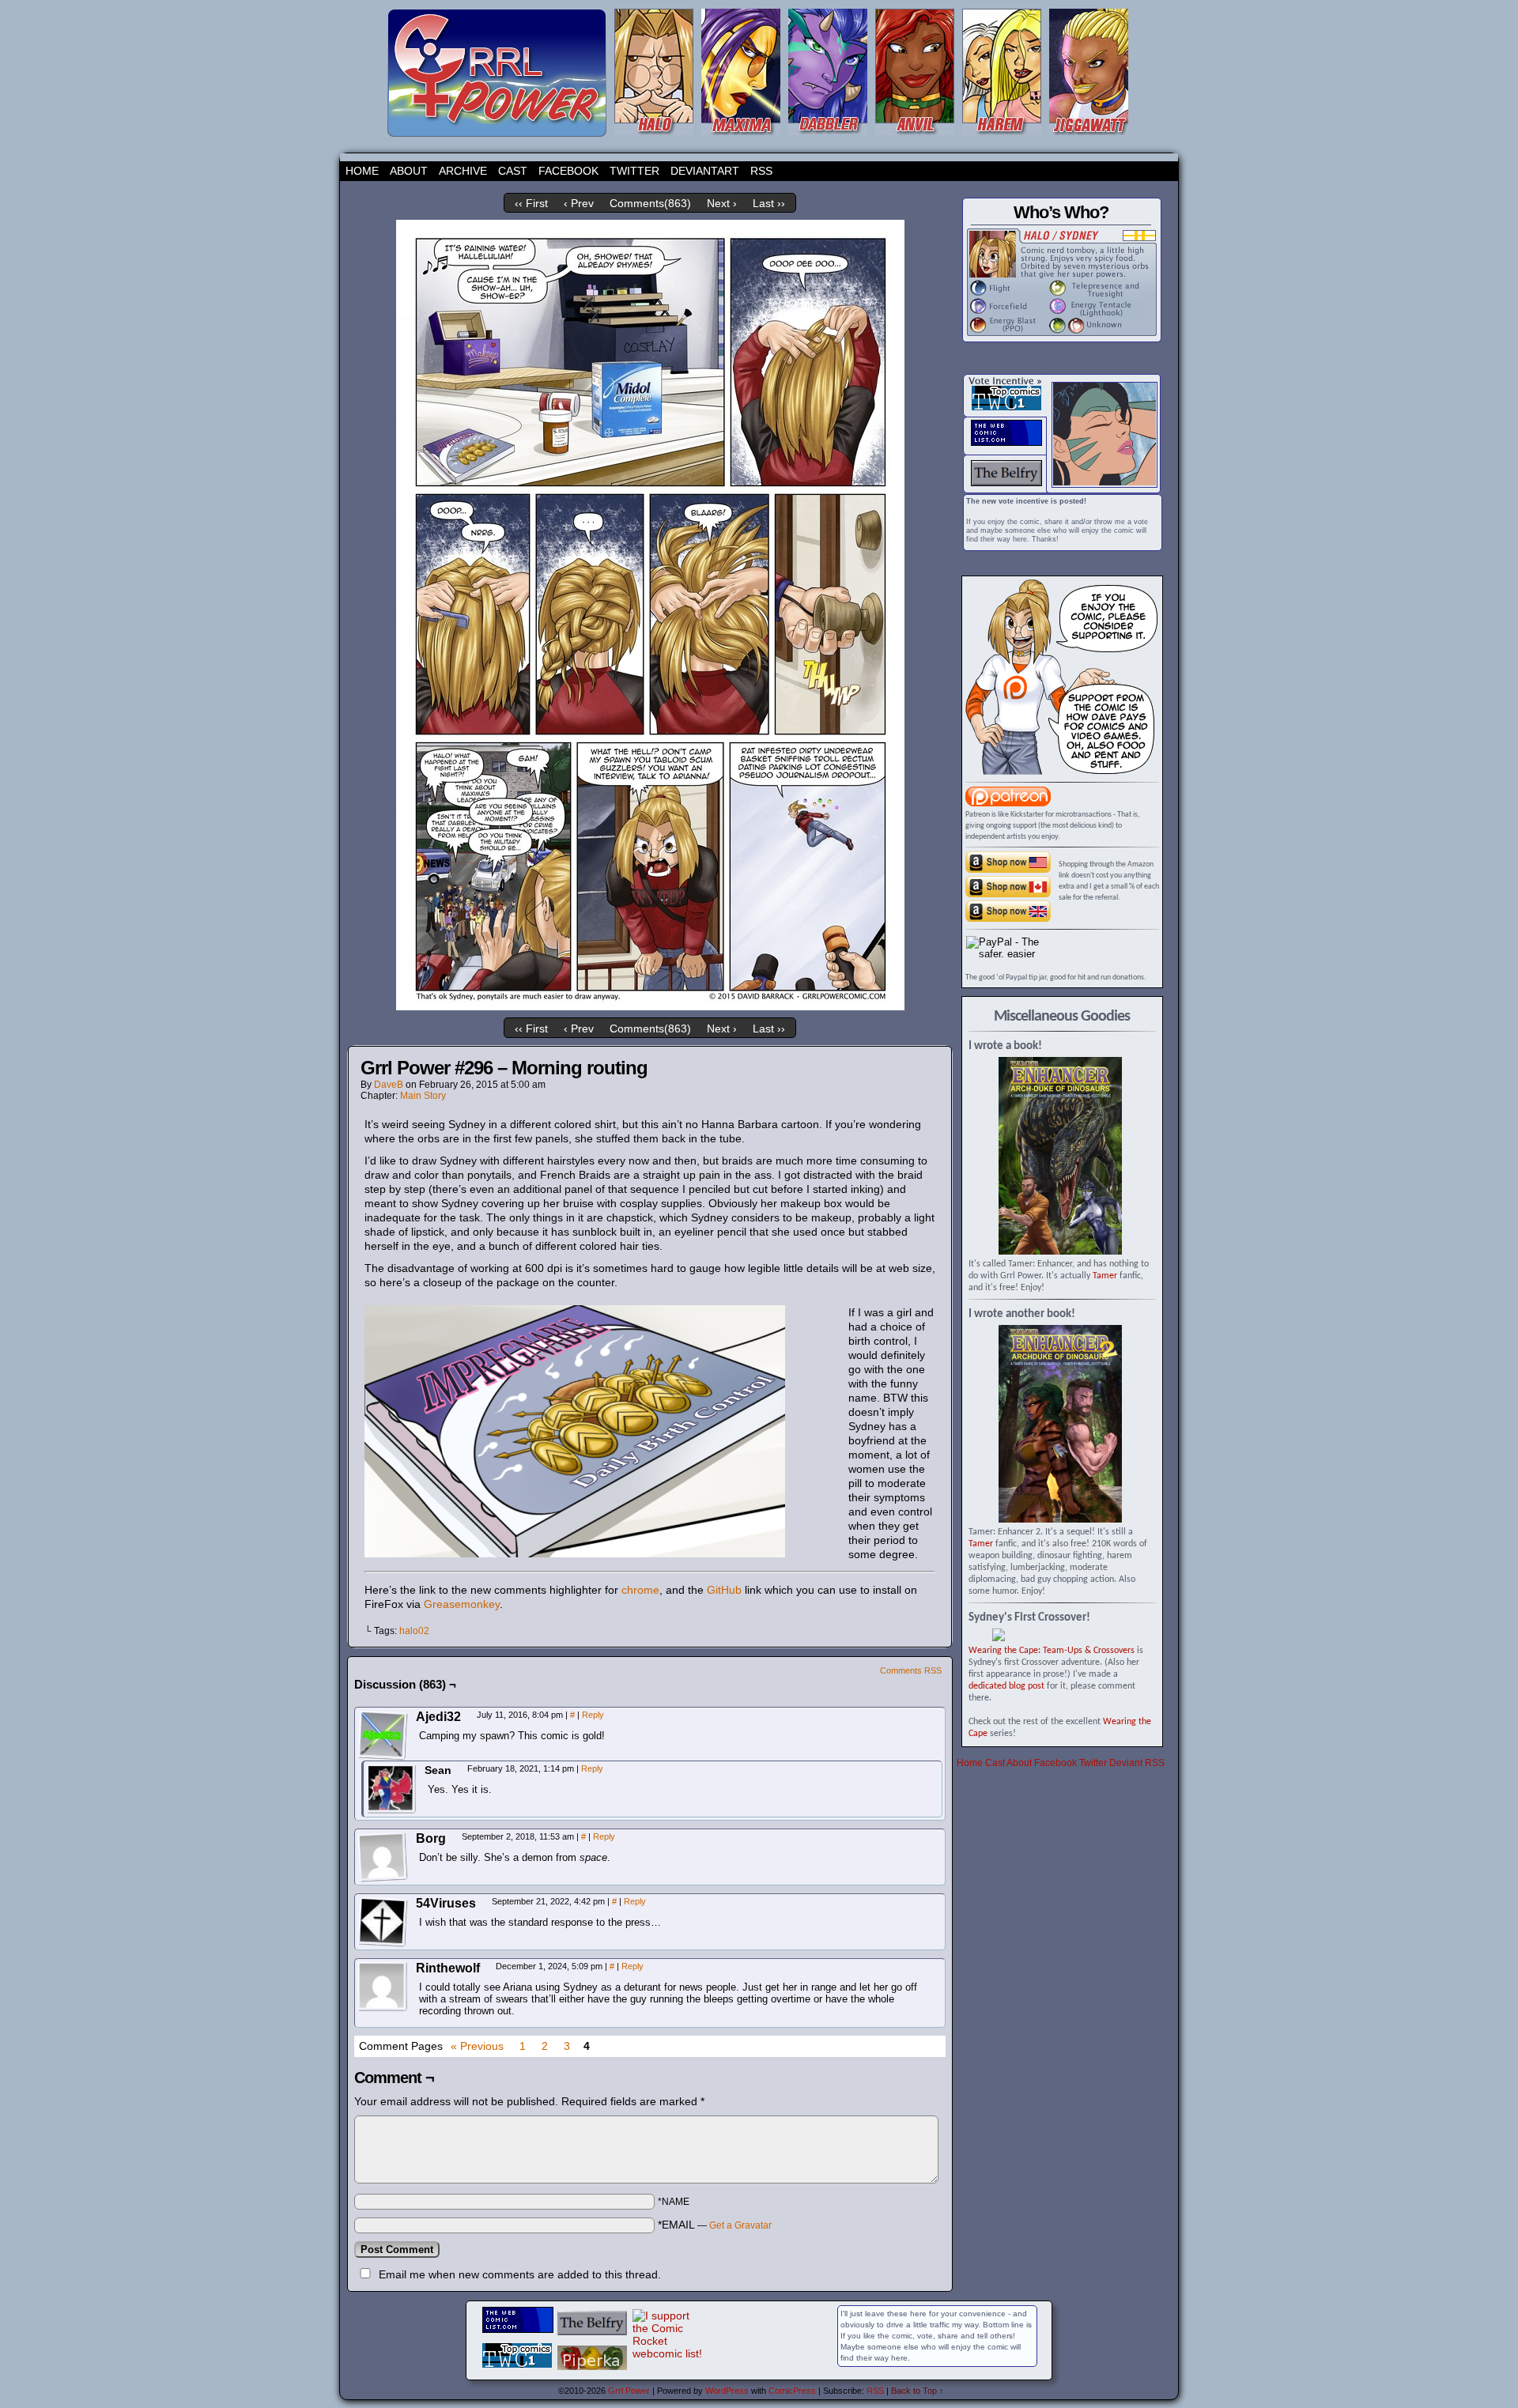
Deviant (1126, 1763)
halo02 (414, 1631)
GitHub (724, 1590)
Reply (593, 1715)
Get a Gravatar (740, 2225)
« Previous (477, 2046)
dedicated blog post (1006, 1686)
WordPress (727, 2391)
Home (362, 171)
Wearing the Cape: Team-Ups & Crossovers (1052, 1651)
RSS (761, 171)
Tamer (1105, 1276)
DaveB (389, 1085)
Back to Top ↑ (918, 2391)
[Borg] (383, 1857)
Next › (722, 203)
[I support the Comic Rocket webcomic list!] (668, 2353)
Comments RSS (911, 1670)
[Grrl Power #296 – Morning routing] (650, 1006)
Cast (513, 171)
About (409, 171)
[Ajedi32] (383, 1735)
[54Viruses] (383, 1922)
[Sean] (391, 1789)
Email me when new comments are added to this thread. (520, 2274)
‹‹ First (531, 203)
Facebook (568, 171)
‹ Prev (579, 203)
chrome (640, 1590)
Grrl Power (629, 2391)
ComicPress (792, 2391)
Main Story (423, 1096)
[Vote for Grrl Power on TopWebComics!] (1006, 407)
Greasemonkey (462, 1604)
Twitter (634, 171)
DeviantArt (705, 171)
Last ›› (769, 203)
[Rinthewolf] (383, 1987)
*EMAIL (715, 2225)
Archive (463, 171)
